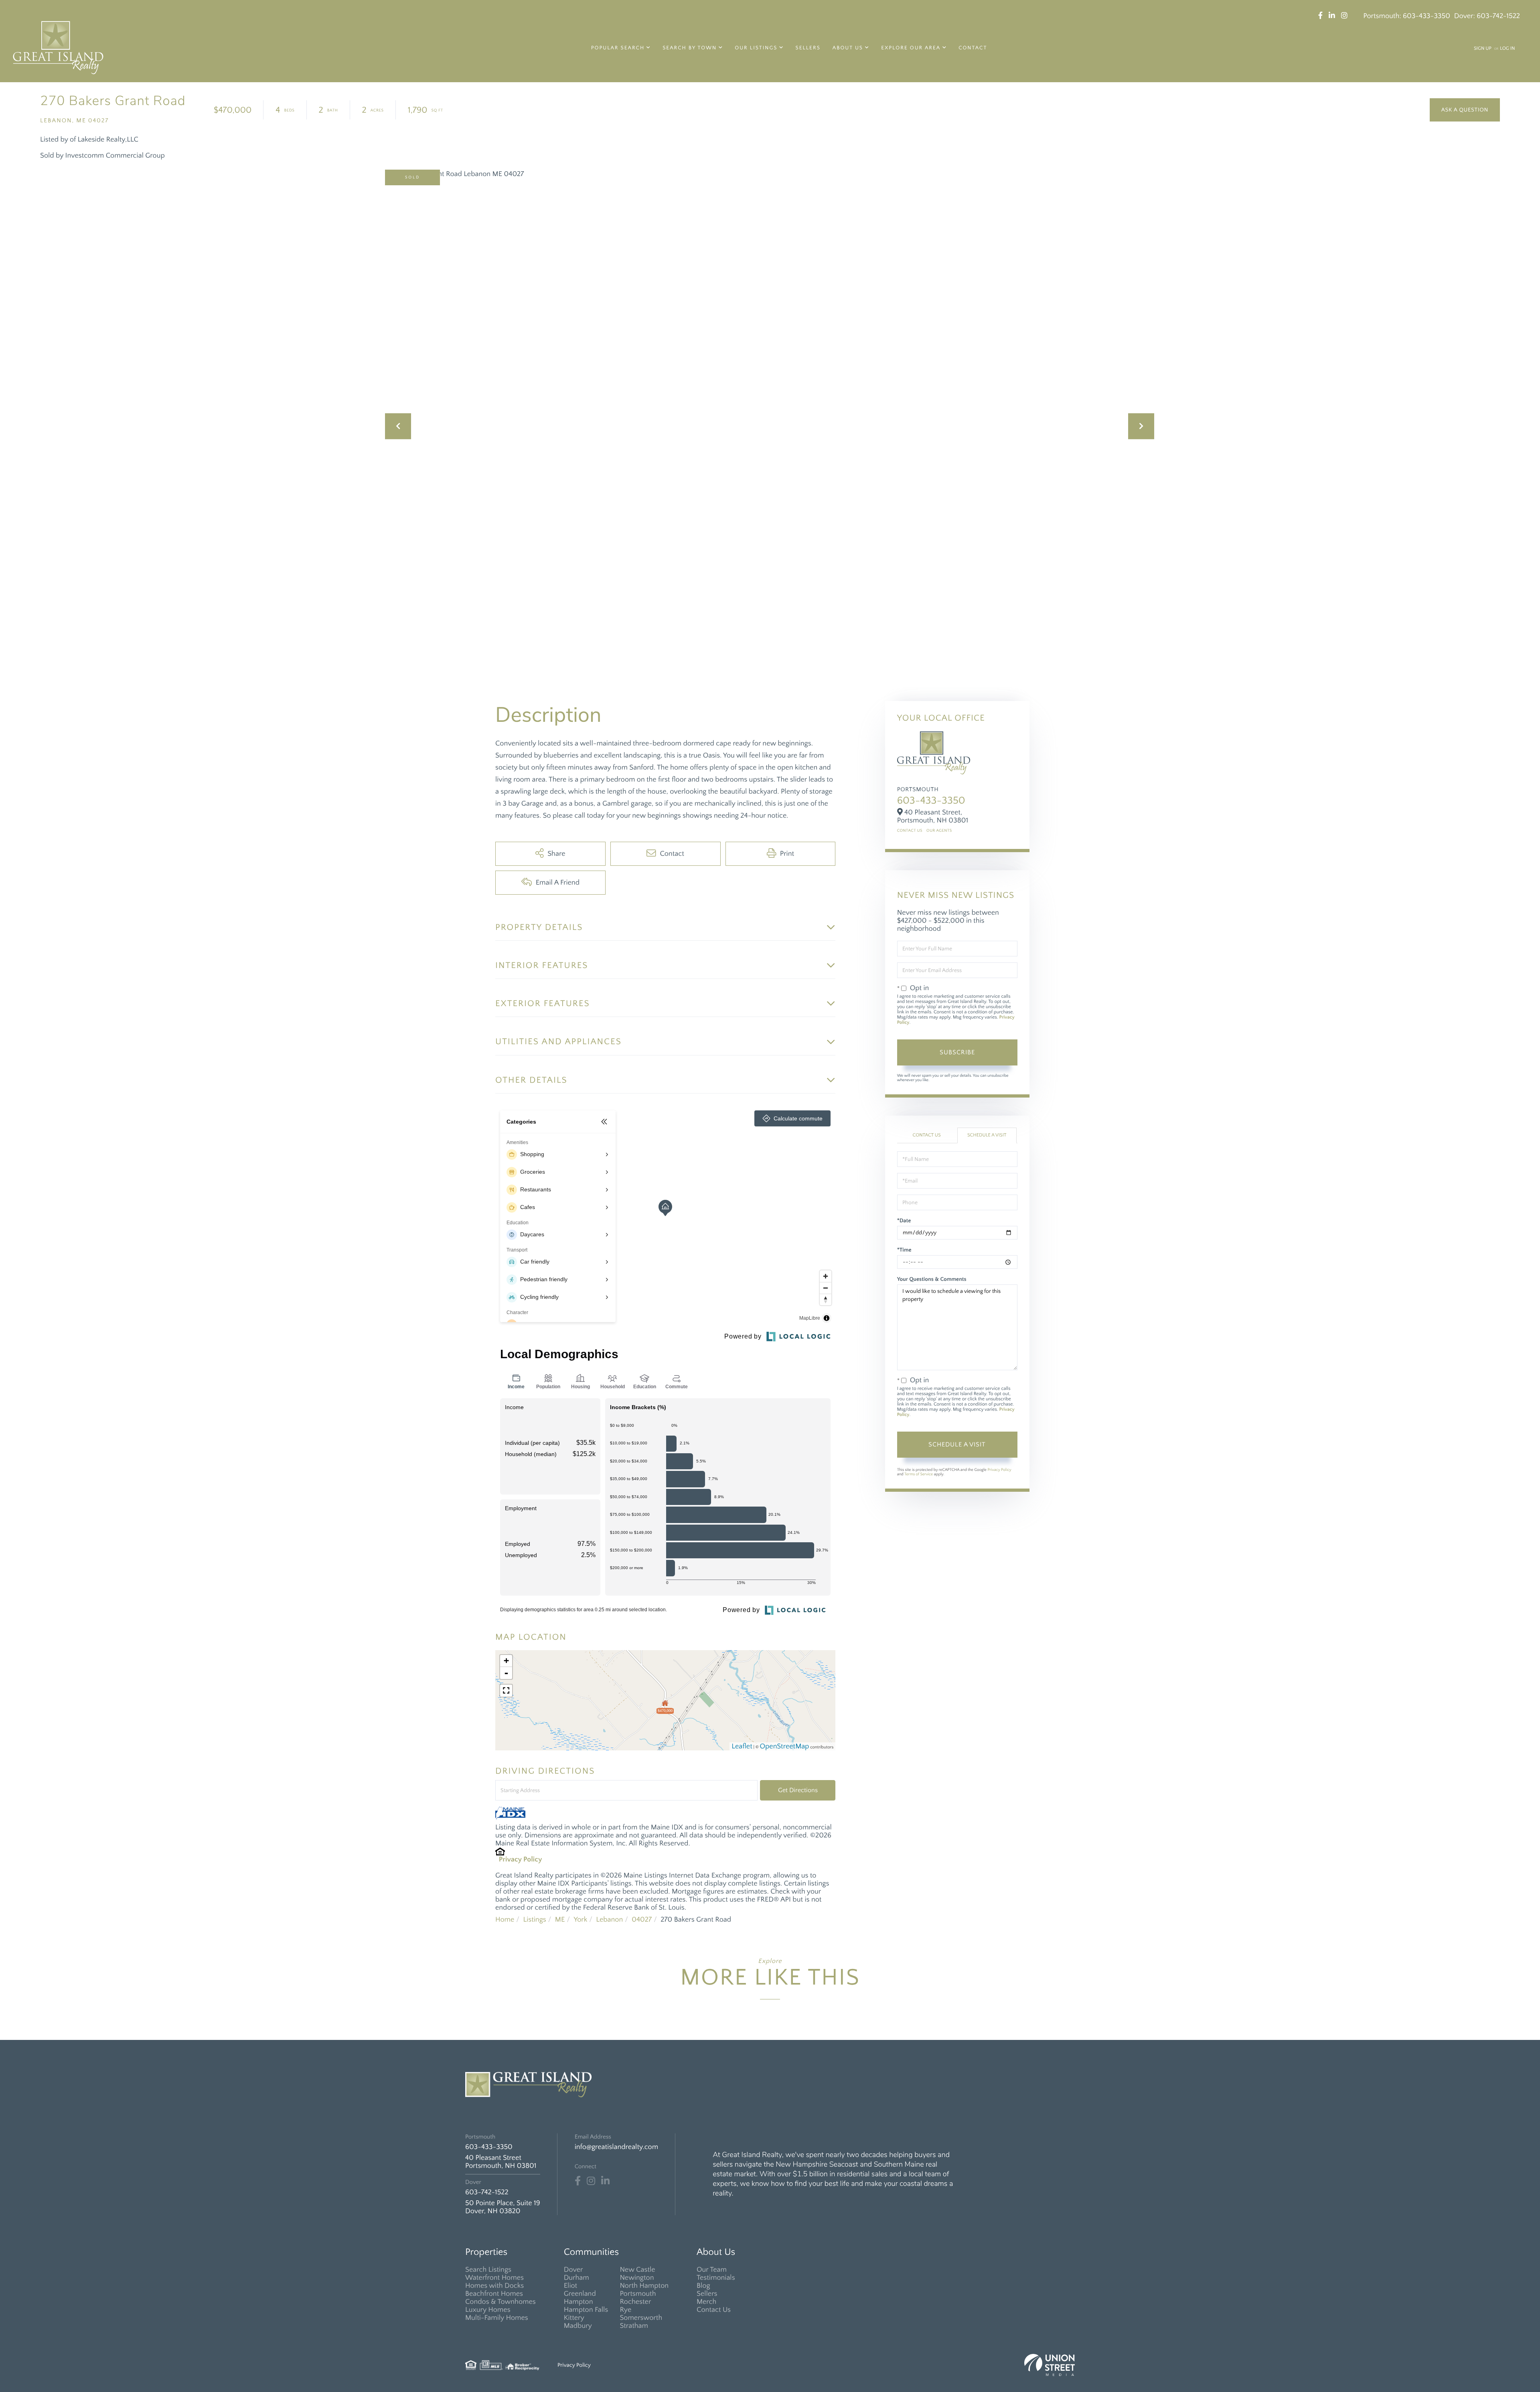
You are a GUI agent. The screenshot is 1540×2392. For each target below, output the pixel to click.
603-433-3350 (1427, 16)
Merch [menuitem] (706, 2302)
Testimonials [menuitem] (716, 2278)
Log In (1507, 49)
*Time (904, 1250)
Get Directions (798, 1790)
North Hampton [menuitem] (644, 2286)
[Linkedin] (605, 2181)
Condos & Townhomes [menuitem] (500, 2302)
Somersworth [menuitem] (641, 2318)
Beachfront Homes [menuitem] (494, 2294)
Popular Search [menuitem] (618, 48)
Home (505, 1920)
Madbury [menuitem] (578, 2326)
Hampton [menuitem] (579, 2302)
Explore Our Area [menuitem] (911, 48)
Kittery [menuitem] (574, 2318)
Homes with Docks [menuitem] (494, 2286)
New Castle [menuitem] (637, 2270)
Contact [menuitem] (973, 48)
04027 (642, 1920)
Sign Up (1483, 49)
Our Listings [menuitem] (756, 48)
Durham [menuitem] (576, 2278)
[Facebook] (578, 2181)
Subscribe (957, 1052)
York (580, 1920)
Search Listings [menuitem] (488, 2270)
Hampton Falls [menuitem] (586, 2310)
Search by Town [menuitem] (690, 48)
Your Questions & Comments (932, 1279)
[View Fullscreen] (506, 1691)
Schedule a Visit (987, 1135)
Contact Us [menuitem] (714, 2310)
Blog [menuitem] (703, 2286)
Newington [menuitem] (637, 2278)
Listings (534, 1920)
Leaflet (742, 1746)
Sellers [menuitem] (808, 48)
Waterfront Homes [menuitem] (494, 2278)
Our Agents (939, 831)
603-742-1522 (1498, 16)
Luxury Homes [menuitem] (488, 2310)
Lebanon (609, 1920)
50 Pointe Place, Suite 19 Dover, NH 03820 (503, 2207)
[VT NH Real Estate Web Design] (1050, 2365)
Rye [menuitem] (625, 2310)
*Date (904, 1221)
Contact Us (910, 831)
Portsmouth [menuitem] (638, 2294)
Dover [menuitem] (573, 2270)
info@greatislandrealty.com (616, 2147)
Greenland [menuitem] (580, 2294)
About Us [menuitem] (848, 48)
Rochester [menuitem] (635, 2302)
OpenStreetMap (785, 1746)
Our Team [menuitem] (712, 2270)
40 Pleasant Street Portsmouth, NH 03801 (501, 2162)
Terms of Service (919, 1474)
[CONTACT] (1465, 110)
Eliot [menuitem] (570, 2286)
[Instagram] (591, 2181)
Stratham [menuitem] (634, 2326)
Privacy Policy (521, 1859)
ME (560, 1920)
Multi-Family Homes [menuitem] (497, 2318)
